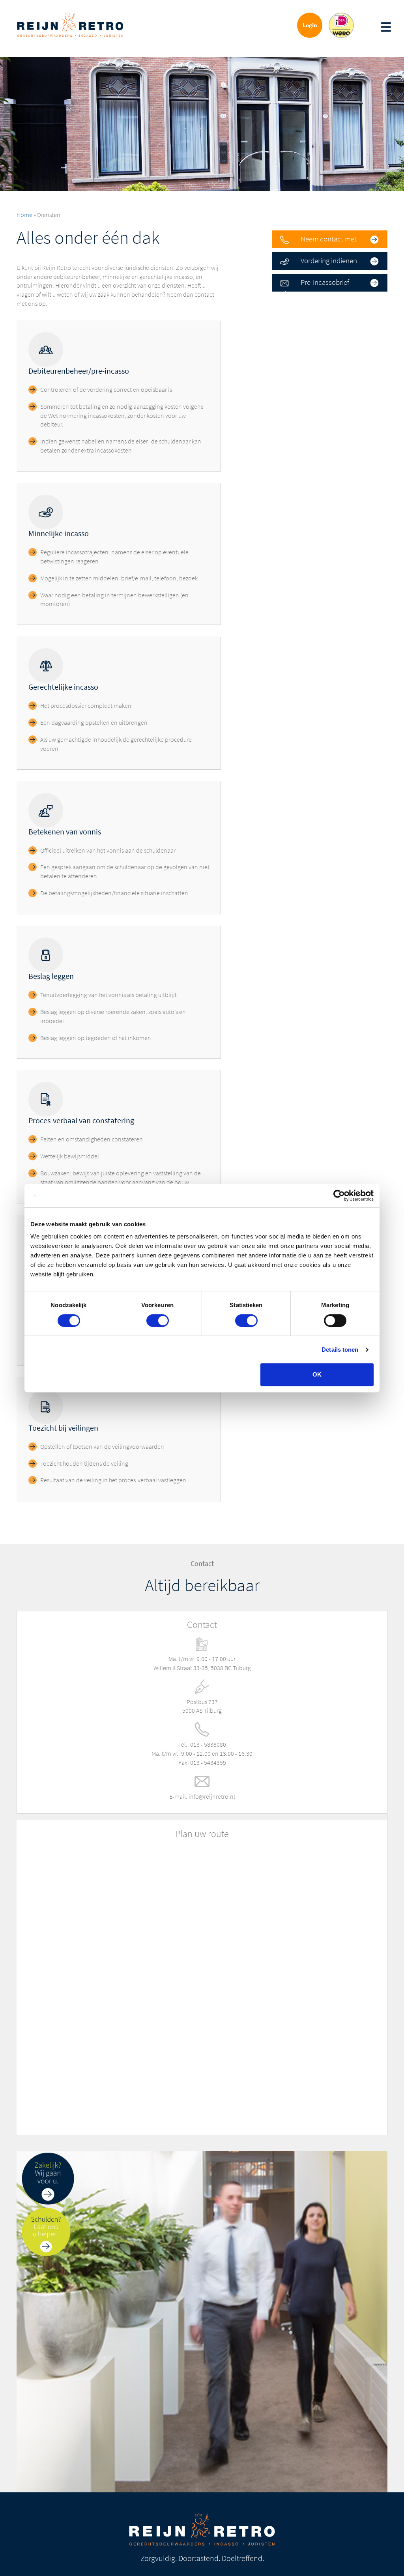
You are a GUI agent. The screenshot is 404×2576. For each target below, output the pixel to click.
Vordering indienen (329, 261)
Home (24, 215)
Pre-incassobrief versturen (311, 284)
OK (317, 1374)
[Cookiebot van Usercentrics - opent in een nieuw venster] (339, 1195)
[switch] (158, 1321)
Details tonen (340, 1350)
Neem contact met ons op (314, 241)
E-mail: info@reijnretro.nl (202, 1797)
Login (310, 25)
